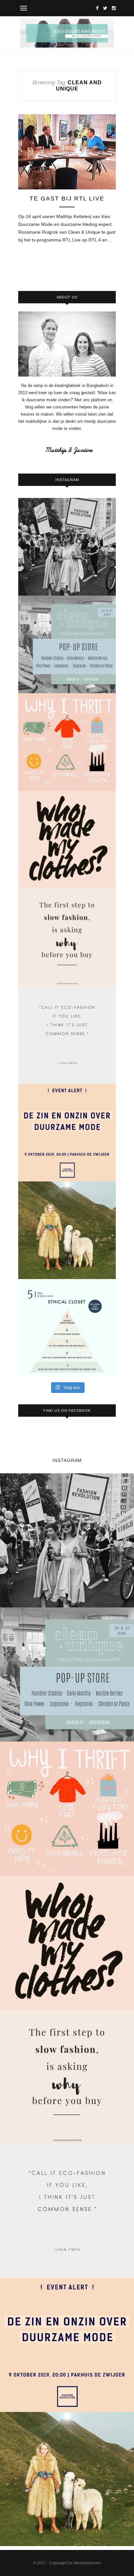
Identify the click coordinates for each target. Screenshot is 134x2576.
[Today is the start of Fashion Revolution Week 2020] (67, 840)
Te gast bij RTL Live (67, 199)
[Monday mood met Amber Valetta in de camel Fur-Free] (67, 1230)
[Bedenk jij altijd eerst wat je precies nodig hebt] (67, 937)
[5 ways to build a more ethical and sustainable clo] (67, 1328)
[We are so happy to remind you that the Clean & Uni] (67, 644)
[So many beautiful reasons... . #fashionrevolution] (67, 742)
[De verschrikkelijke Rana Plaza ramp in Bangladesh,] (67, 547)
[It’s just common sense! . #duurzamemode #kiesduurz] (67, 1035)
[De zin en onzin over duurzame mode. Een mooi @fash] (67, 1133)
